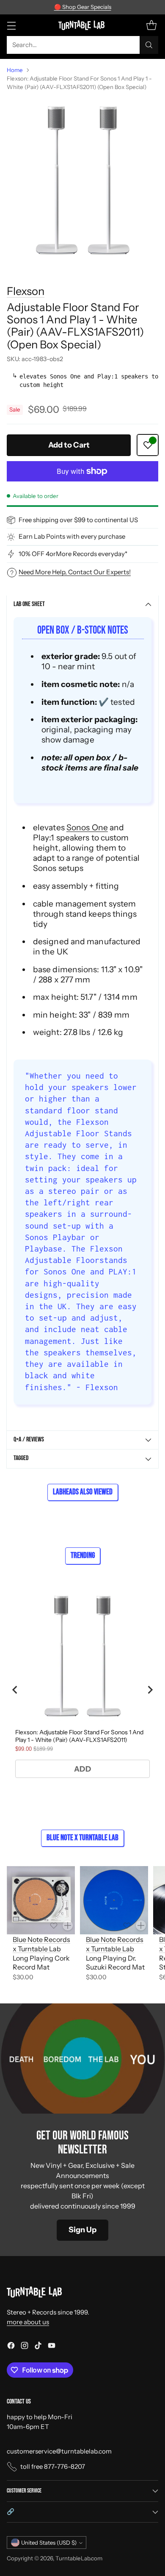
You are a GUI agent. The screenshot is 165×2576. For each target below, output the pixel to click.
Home (15, 70)
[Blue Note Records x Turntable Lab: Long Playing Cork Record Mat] (41, 1900)
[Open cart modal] (151, 25)
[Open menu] (11, 25)
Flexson (26, 291)
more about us (28, 2322)
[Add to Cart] (68, 1925)
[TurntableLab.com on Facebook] (11, 2347)
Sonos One (87, 827)
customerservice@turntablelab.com (59, 2451)
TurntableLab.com (79, 2558)
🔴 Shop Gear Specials (83, 7)
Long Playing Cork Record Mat (41, 1963)
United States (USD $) (49, 2543)
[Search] (149, 45)
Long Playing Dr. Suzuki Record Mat (115, 1963)
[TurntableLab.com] (83, 25)
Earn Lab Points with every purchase (72, 536)
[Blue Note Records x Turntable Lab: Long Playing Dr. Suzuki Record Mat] (114, 1900)
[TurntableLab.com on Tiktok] (38, 2347)
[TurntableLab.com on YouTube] (52, 2347)
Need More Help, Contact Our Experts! (75, 572)
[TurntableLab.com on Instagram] (25, 2347)
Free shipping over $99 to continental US (78, 520)
